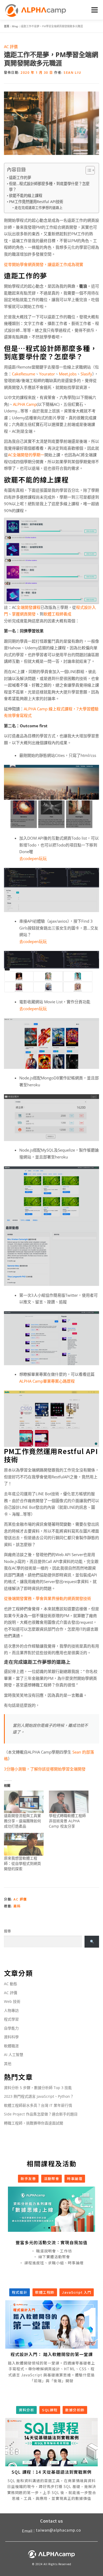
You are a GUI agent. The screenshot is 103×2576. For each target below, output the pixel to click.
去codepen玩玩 (33, 858)
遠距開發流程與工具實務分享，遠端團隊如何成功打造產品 (22, 1821)
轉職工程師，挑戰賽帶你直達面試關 (34, 2123)
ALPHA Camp (25, 404)
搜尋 (7, 1931)
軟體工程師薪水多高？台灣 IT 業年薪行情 (38, 2105)
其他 (8, 2064)
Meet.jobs (68, 374)
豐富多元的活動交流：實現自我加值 (51, 2242)
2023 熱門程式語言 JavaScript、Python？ (39, 2096)
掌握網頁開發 (24, 614)
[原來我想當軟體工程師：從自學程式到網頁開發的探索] (24, 1844)
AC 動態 (11, 1984)
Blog (15, 26)
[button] (44, 2228)
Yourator (47, 374)
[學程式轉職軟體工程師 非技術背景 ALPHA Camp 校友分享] (69, 1802)
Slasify (86, 374)
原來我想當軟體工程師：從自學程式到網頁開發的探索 (22, 1863)
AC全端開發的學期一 (26, 455)
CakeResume (24, 374)
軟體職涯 (11, 2046)
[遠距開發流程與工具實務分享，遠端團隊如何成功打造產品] (24, 1802)
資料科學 (11, 2037)
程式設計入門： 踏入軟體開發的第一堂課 (52, 2354)
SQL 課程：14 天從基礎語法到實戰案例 (52, 2472)
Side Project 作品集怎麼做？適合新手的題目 (41, 2114)
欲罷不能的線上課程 (26, 195)
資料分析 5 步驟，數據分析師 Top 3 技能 (38, 2088)
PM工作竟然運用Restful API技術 (36, 202)
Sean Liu (72, 73)
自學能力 (11, 2028)
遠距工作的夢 (20, 178)
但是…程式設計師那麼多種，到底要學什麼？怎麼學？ (49, 187)
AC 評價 (11, 47)
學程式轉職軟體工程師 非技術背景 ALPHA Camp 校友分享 (67, 1821)
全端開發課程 (29, 607)
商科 (17, 1906)
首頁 (7, 26)
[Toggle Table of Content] (88, 170)
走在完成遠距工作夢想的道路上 (39, 208)
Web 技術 (12, 2001)
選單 (94, 10)
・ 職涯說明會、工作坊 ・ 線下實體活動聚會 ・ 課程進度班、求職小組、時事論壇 (51, 2257)
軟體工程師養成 (57, 614)
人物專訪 (11, 2010)
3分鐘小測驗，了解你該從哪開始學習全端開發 (45, 1769)
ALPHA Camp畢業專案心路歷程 (47, 1381)
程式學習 (11, 2019)
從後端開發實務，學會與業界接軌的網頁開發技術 (48, 1598)
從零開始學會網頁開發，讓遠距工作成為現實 (44, 264)
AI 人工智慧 (14, 2055)
